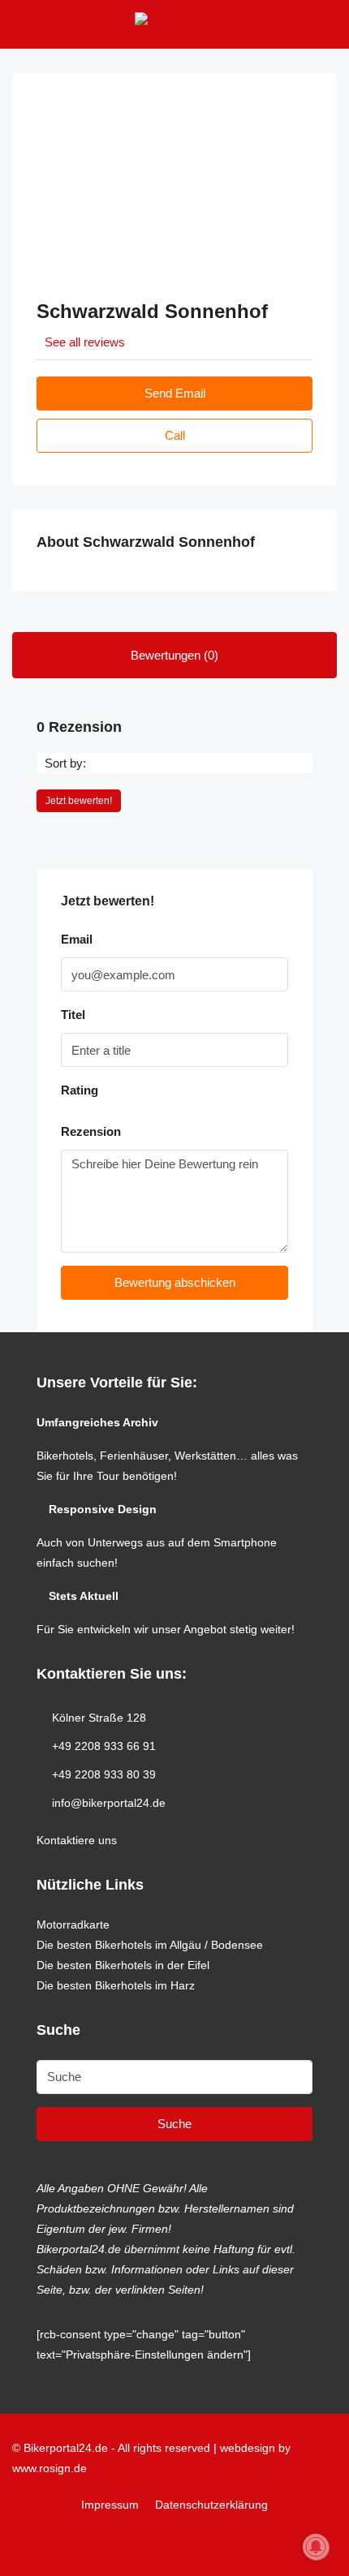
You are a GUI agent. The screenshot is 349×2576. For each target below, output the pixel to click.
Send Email (175, 393)
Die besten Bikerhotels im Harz (116, 1985)
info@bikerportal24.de (109, 1803)
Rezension (91, 1131)
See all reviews (85, 342)
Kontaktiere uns (77, 1840)
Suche (174, 2124)
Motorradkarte (73, 1924)
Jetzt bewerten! (79, 801)
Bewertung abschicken (175, 1282)
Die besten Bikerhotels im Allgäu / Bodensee (150, 1945)
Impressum (110, 2505)
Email (77, 939)
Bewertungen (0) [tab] (174, 655)
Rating (80, 1090)
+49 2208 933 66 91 (104, 1746)
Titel (73, 1015)
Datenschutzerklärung (211, 2505)
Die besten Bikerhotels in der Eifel (123, 1965)
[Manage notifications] (316, 2547)
